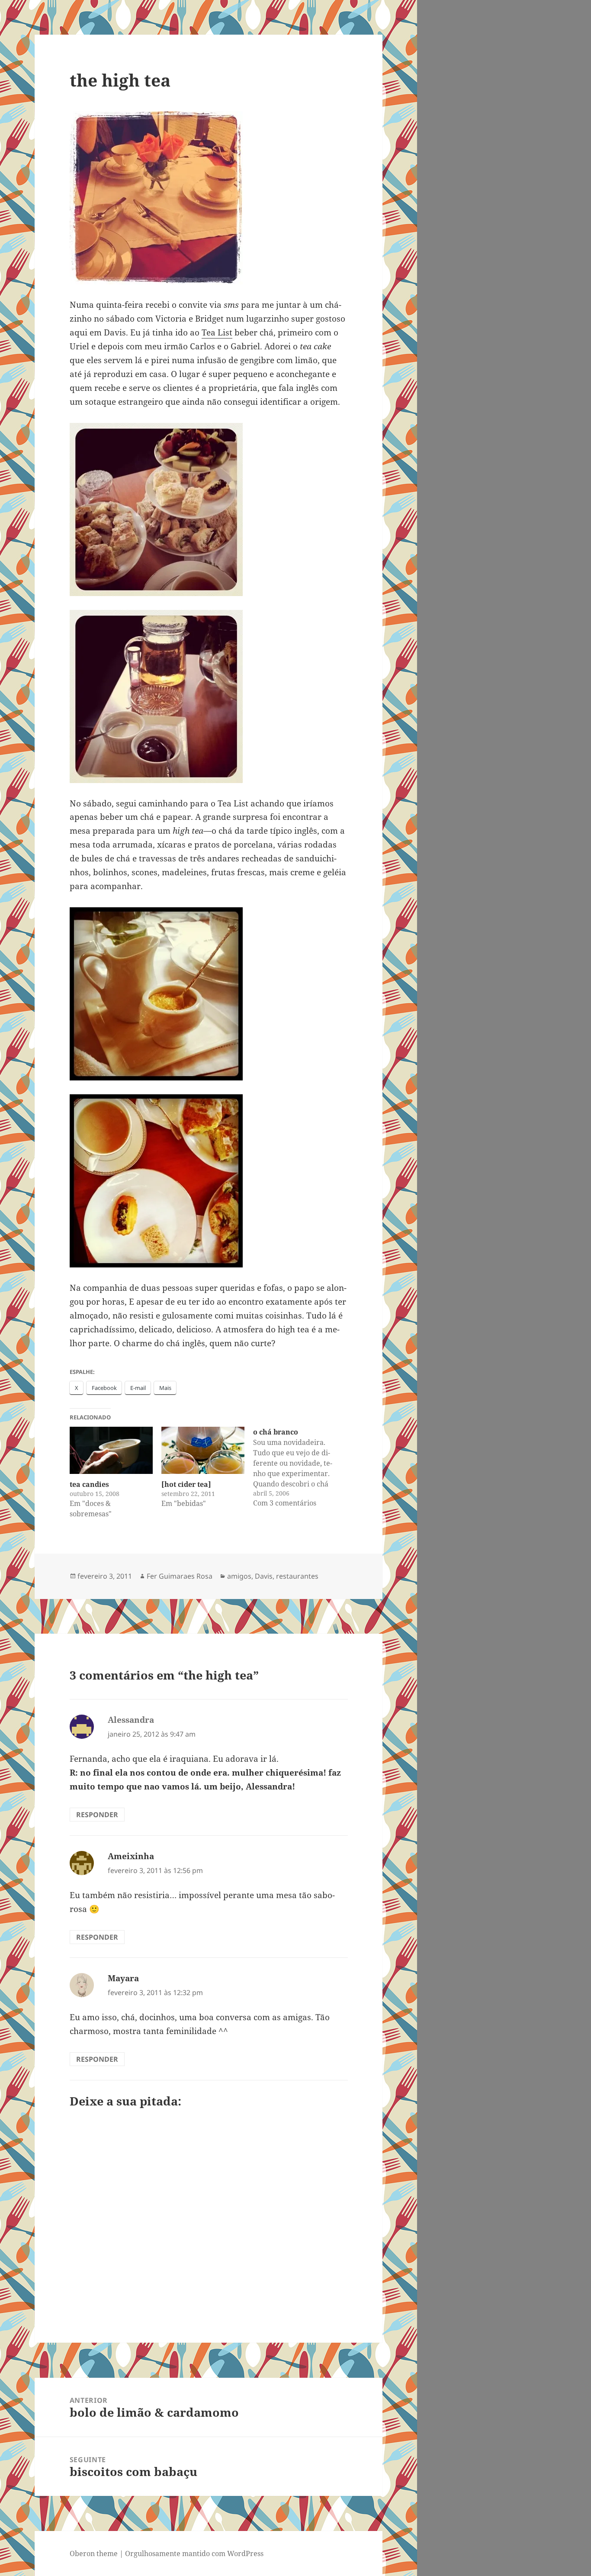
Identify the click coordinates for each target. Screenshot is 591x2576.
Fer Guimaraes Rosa (180, 1576)
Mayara (123, 1978)
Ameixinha (131, 1856)
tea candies (89, 1484)
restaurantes (297, 1576)
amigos (239, 1576)
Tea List (217, 332)
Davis (264, 1576)
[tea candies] (111, 1451)
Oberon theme (94, 2553)
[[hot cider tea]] (203, 1451)
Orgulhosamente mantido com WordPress (194, 2553)
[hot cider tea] (186, 1484)
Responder (97, 1815)
